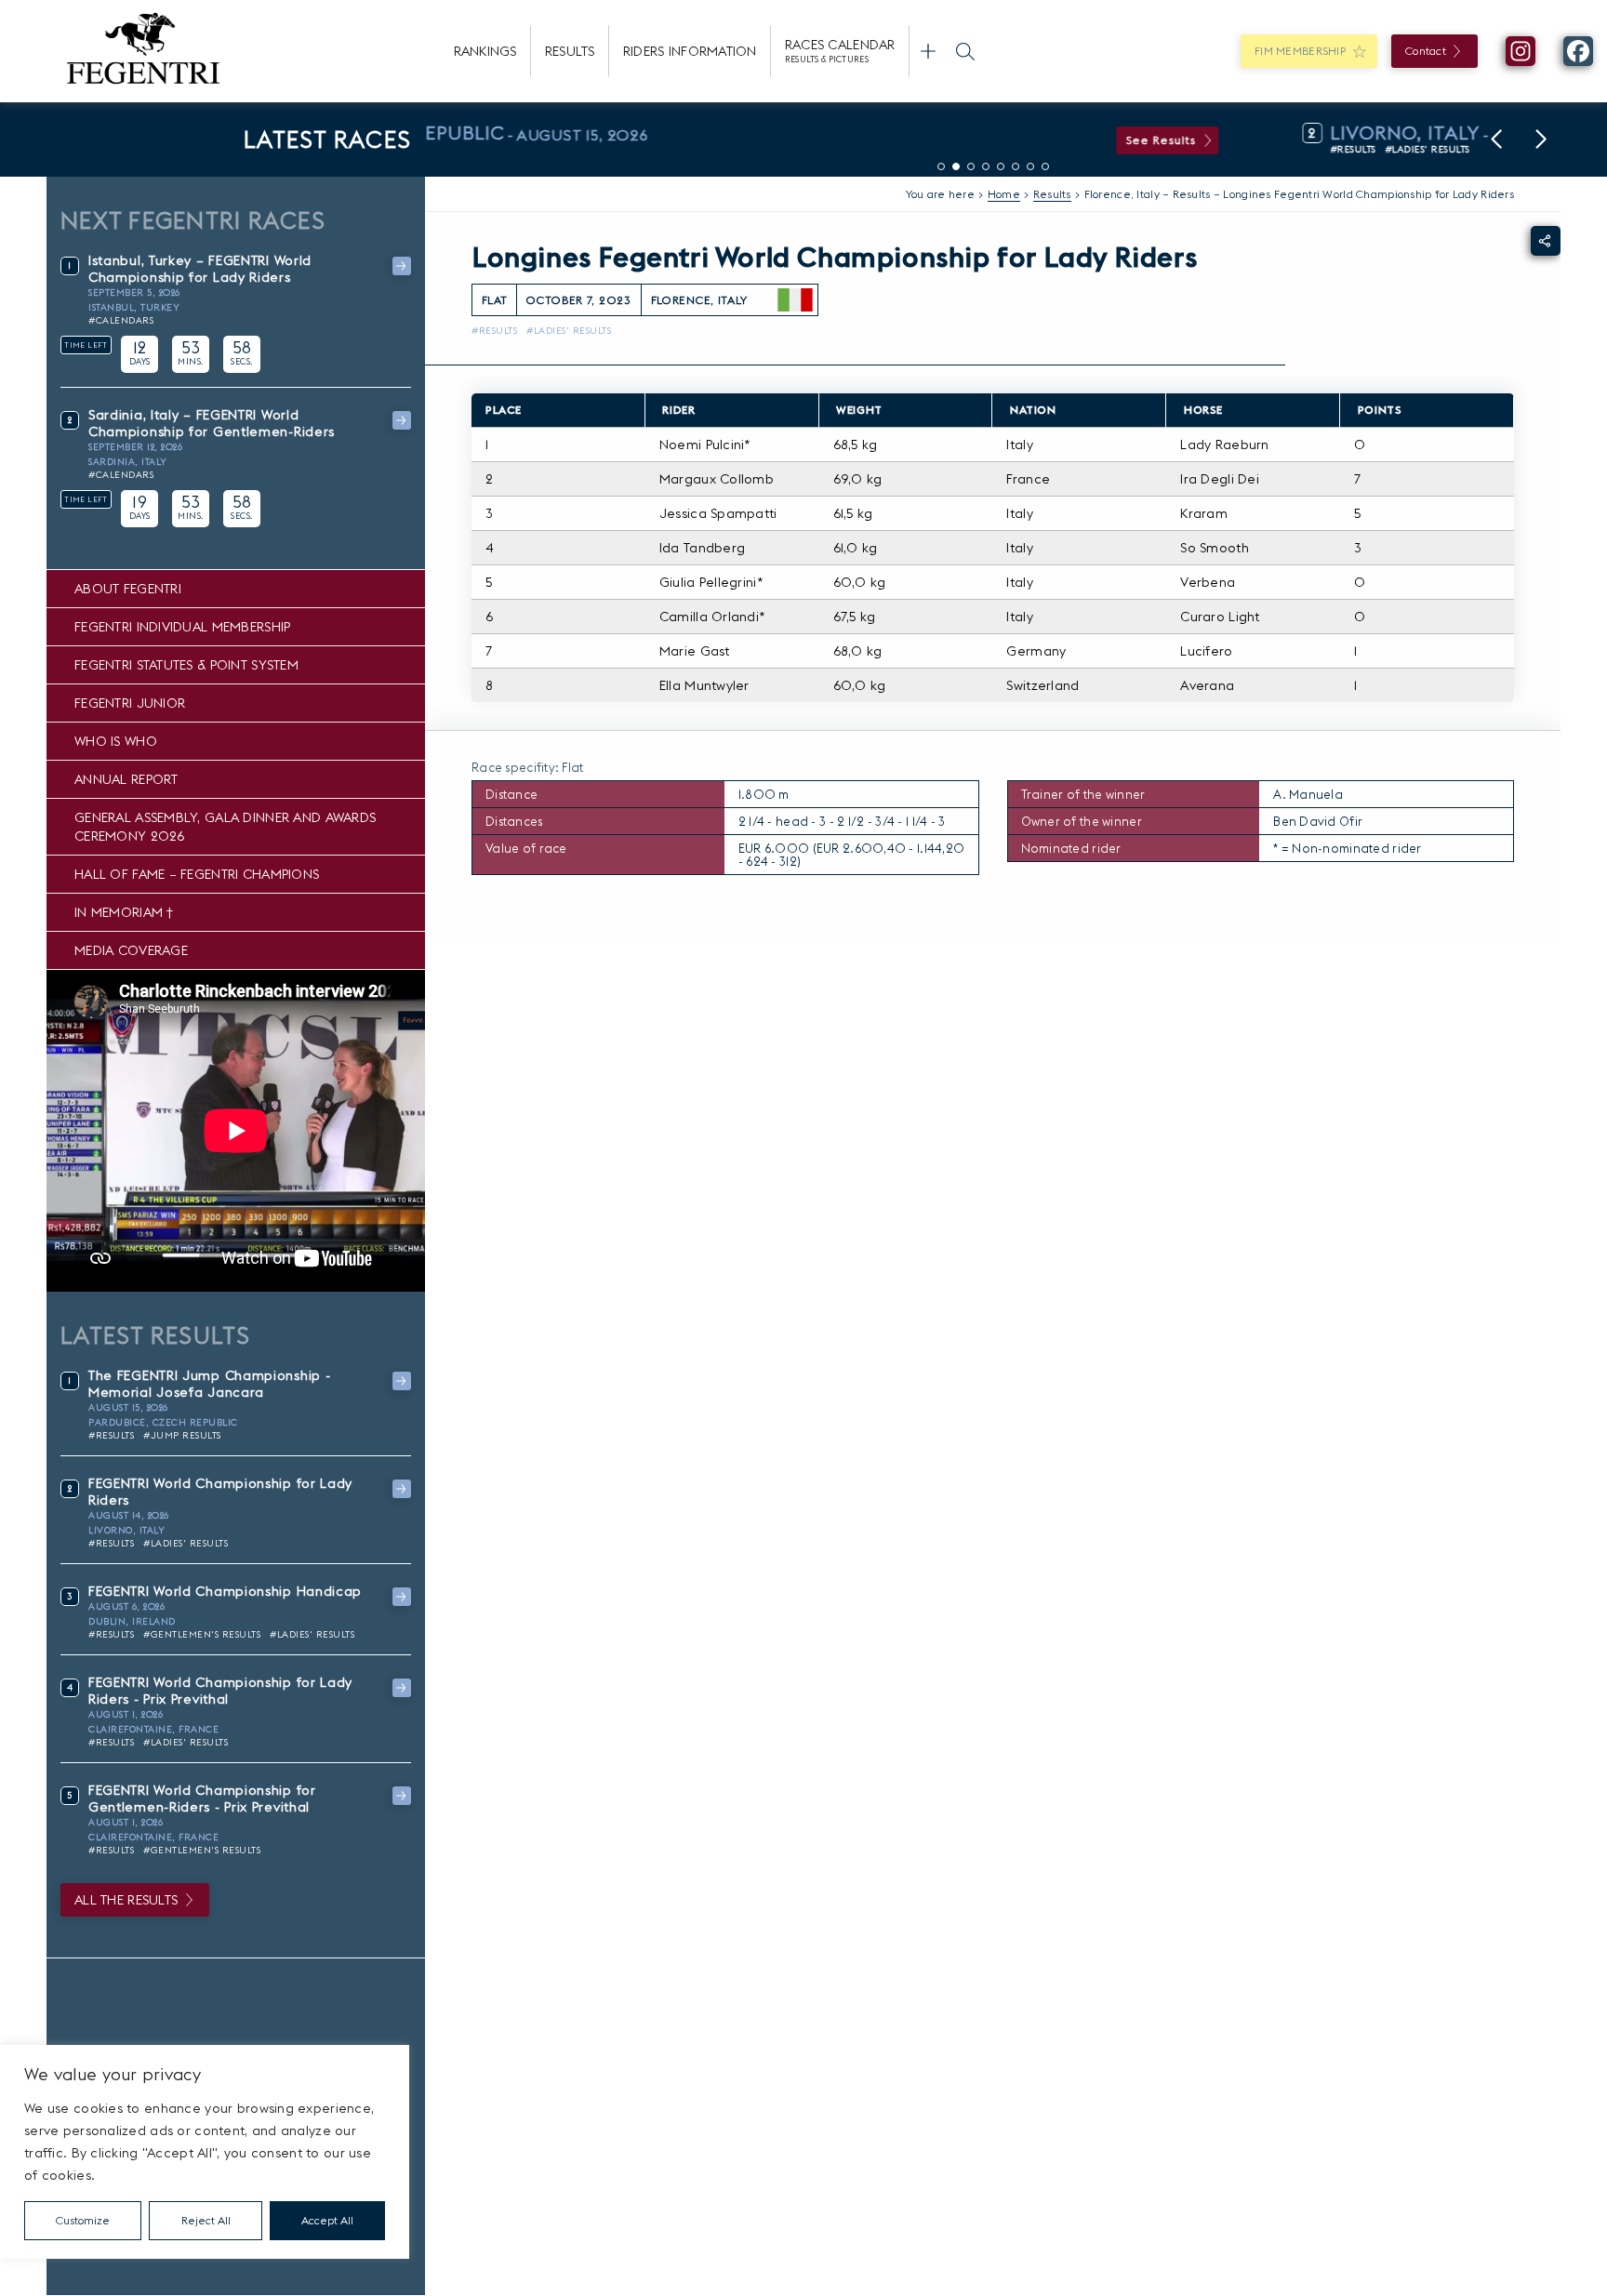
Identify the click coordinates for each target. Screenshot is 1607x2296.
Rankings (485, 51)
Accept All (327, 2220)
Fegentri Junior (130, 703)
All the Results (126, 1900)
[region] (205, 2152)
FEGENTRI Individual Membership (182, 627)
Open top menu (928, 51)
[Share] (1546, 241)
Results (570, 51)
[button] (1496, 139)
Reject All (206, 2220)
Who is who (116, 741)
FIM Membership (1300, 51)
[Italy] (795, 300)
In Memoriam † (124, 912)
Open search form (965, 51)
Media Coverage (131, 950)
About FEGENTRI (128, 589)
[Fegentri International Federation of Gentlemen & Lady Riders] (143, 51)
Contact (1426, 51)
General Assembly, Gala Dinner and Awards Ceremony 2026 (225, 827)
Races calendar (840, 50)
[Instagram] (1521, 51)
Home (1004, 194)
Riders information (690, 51)
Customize (83, 2220)
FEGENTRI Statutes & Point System (186, 665)
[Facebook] (1578, 51)
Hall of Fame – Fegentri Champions (197, 874)
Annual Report (126, 779)
